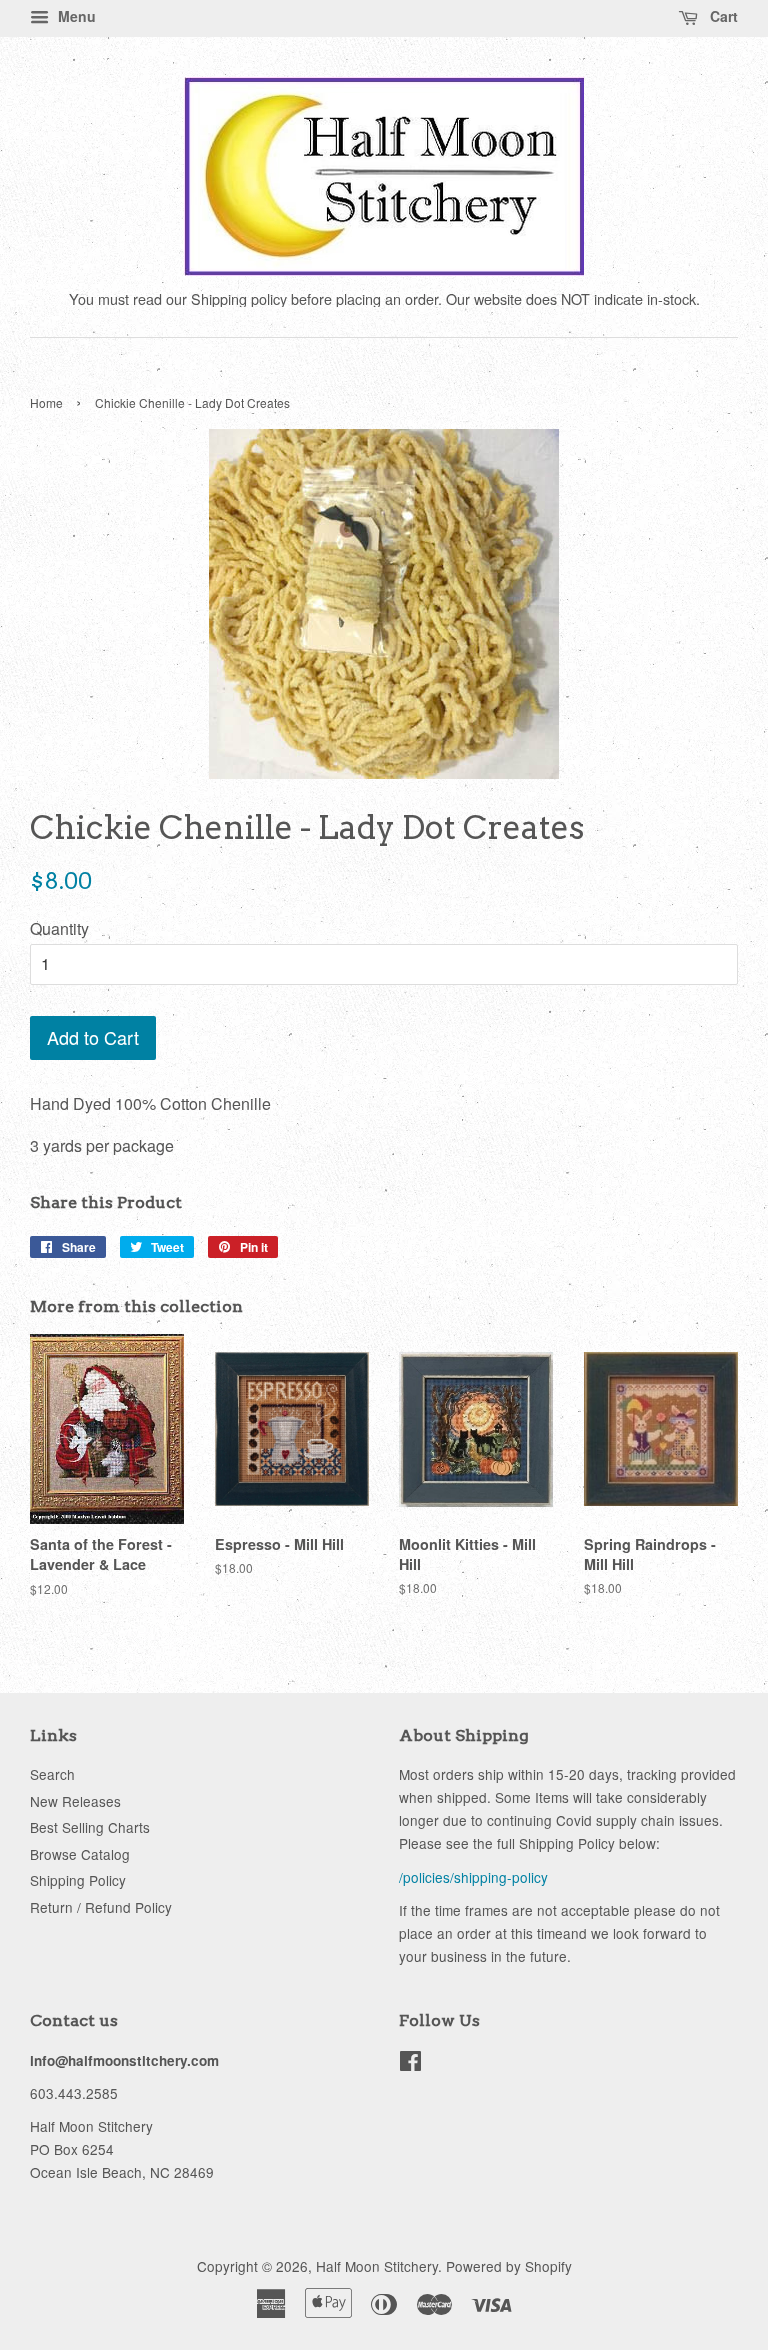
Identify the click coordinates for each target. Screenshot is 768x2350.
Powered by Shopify (509, 2266)
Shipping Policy (78, 1880)
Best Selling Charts (90, 1827)
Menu (75, 16)
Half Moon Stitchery (377, 2266)
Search (52, 1774)
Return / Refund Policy (101, 1907)
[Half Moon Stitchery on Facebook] (410, 2064)
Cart (722, 16)
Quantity (59, 928)
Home (46, 402)
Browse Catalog (80, 1854)
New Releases (75, 1801)
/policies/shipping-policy (473, 1877)
